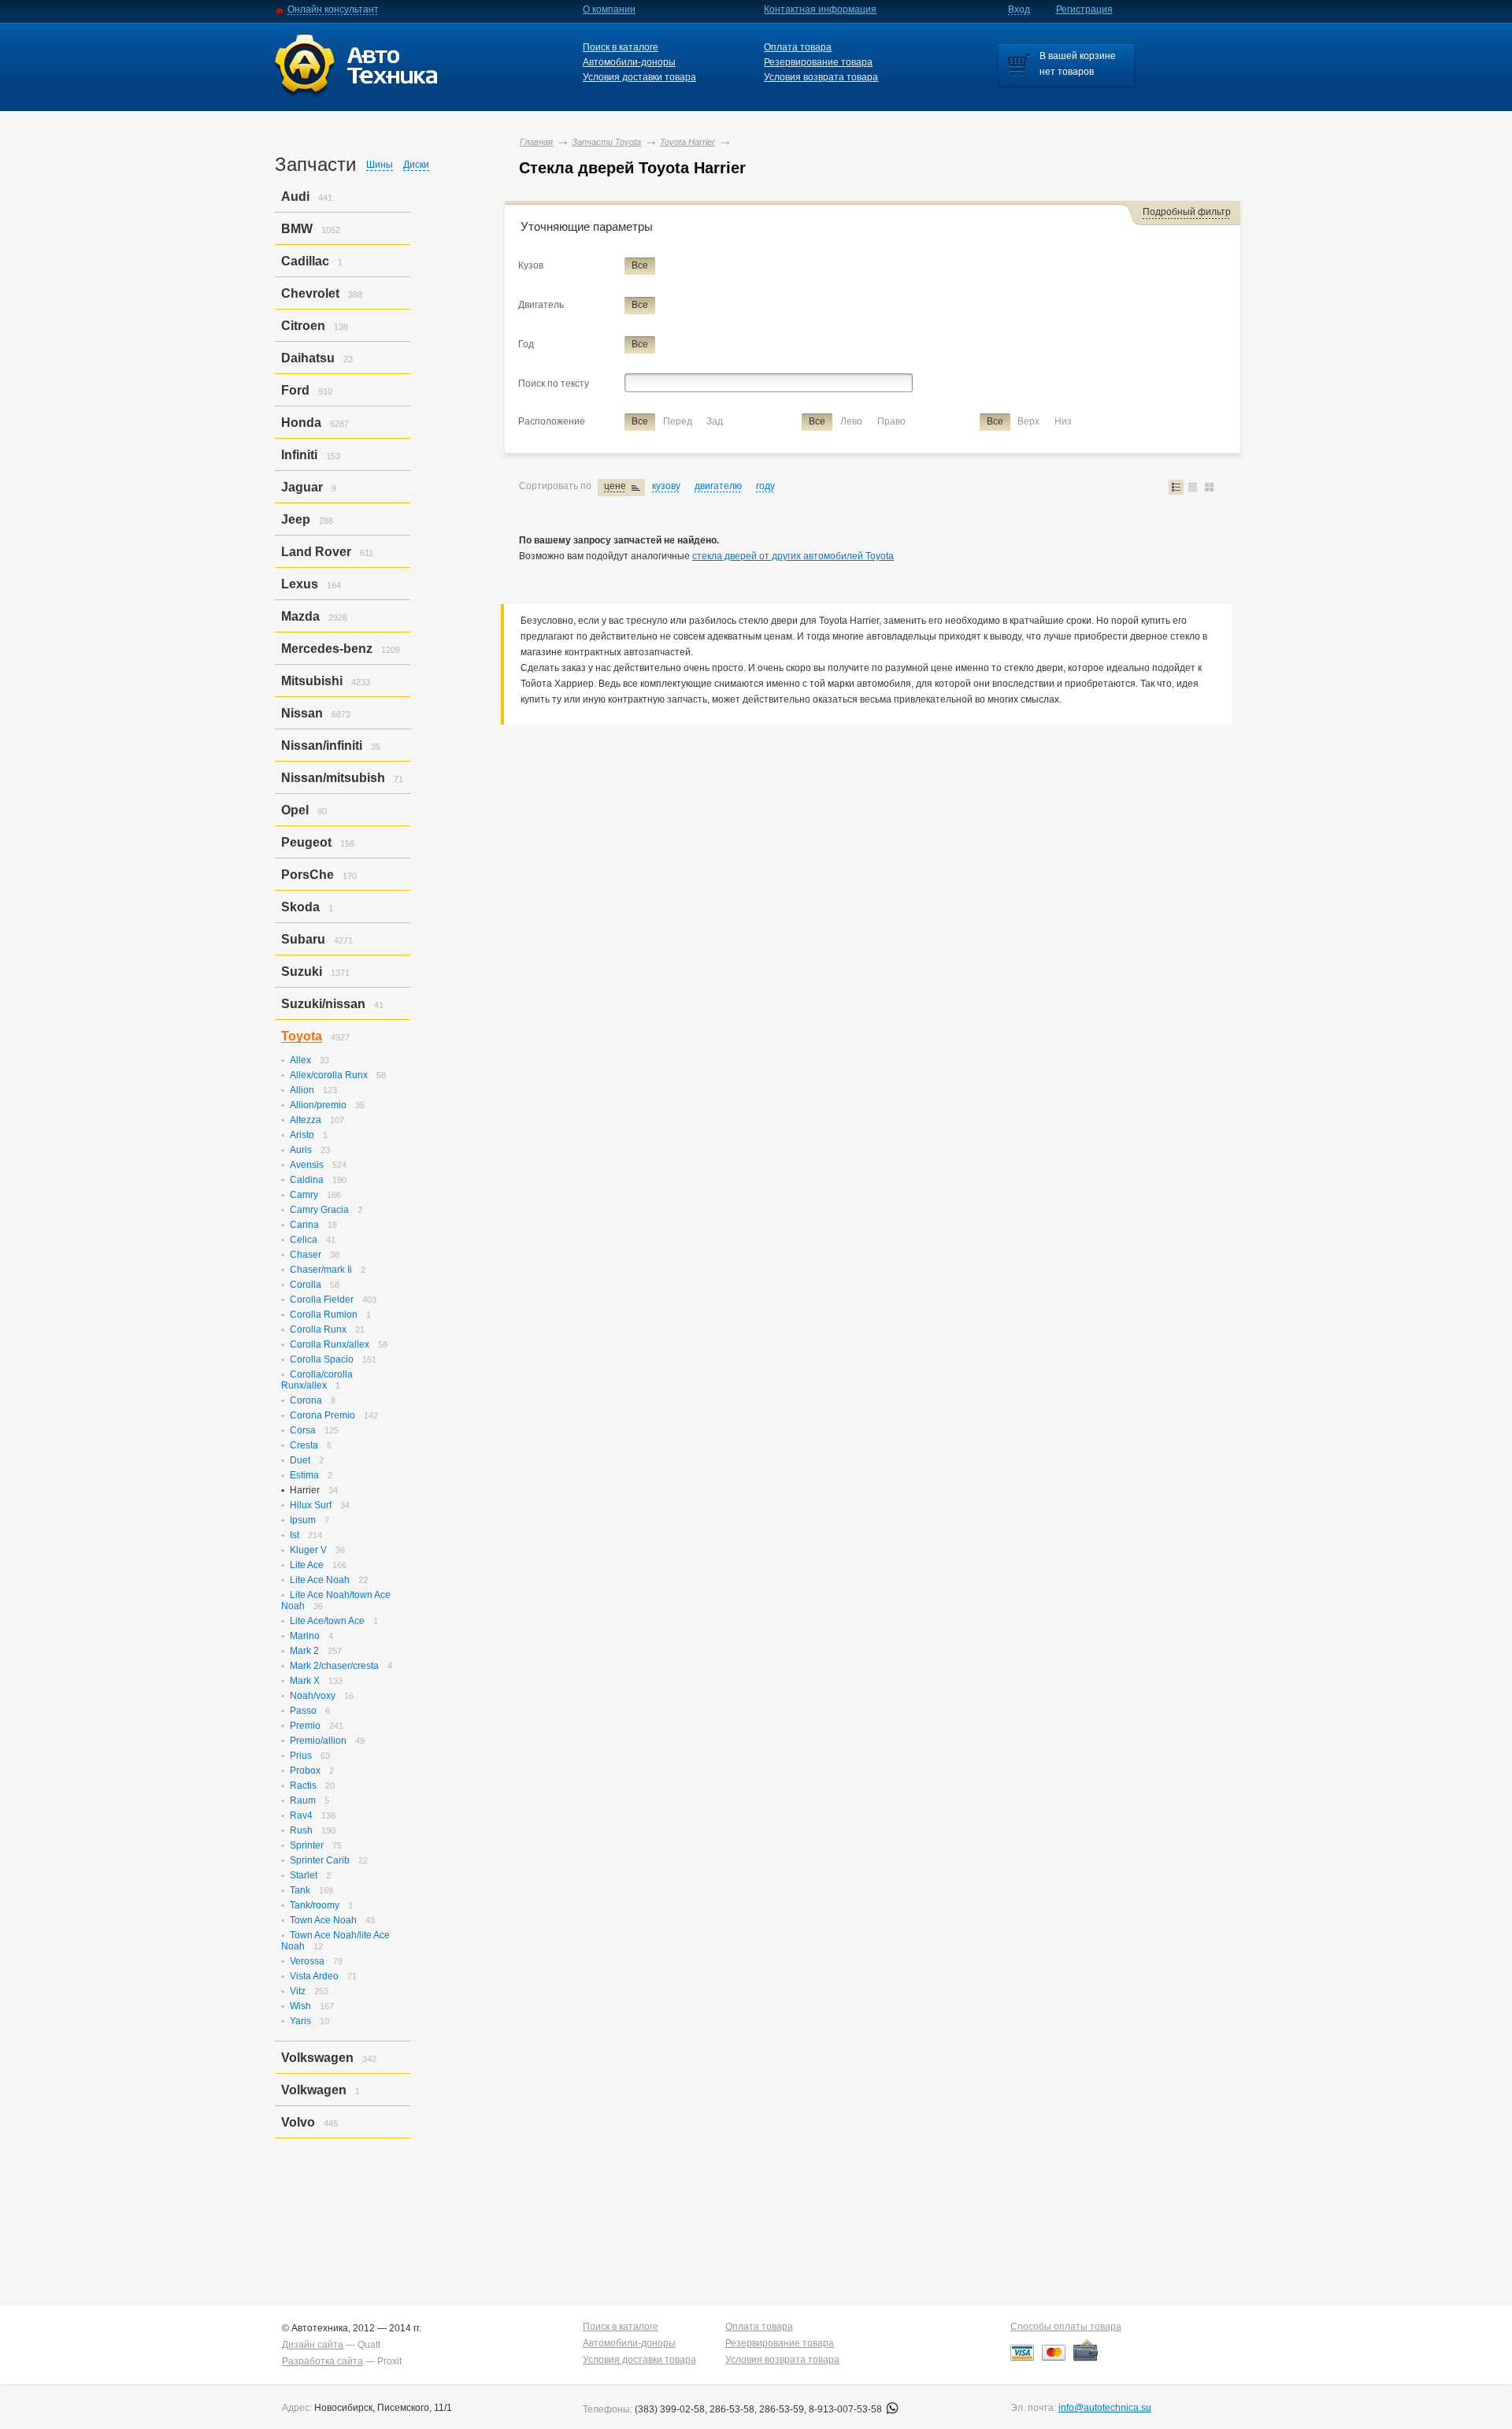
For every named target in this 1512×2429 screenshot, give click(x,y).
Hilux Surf (311, 1505)
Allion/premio (318, 1105)
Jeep (296, 519)
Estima (304, 1475)
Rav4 (301, 1815)
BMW (297, 229)
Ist (295, 1535)
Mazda (300, 616)
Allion (302, 1090)
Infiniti (299, 455)
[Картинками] (1209, 487)
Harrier (305, 1490)
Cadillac (305, 261)
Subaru (303, 939)
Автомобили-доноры (629, 62)
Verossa (307, 1961)
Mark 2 (304, 1651)
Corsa (303, 1430)
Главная (536, 142)
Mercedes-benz (327, 649)
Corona (306, 1400)
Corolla (306, 1285)
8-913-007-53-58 (847, 2409)
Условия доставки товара (639, 77)
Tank (300, 1890)
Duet (300, 1460)
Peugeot (306, 842)
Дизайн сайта (313, 2345)
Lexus (300, 584)
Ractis (303, 1786)
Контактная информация (820, 9)
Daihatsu (308, 358)
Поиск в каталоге (621, 47)
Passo (303, 1711)
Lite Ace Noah (320, 1580)
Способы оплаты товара (1066, 2327)
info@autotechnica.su (1105, 2408)
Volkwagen (314, 2090)
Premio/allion (318, 1741)
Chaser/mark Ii (321, 1270)
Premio (305, 1726)
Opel (295, 810)
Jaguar (302, 487)
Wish (300, 2006)
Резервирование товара (818, 62)
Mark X (305, 1681)
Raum (303, 1800)
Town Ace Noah (323, 1920)
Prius (301, 1756)
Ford (295, 390)
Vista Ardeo (314, 1976)
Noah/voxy (313, 1696)
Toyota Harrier (687, 142)
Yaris (300, 2021)
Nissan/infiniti (322, 745)
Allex (300, 1060)
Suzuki (302, 972)
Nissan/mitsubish (333, 778)
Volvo (298, 2122)
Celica (304, 1240)
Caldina (307, 1180)
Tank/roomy (315, 1905)
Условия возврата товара (821, 77)
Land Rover (316, 552)
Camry (304, 1195)
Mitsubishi (312, 681)
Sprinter (307, 1845)
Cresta (304, 1445)
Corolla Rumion (324, 1315)
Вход (1019, 9)
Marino (305, 1636)
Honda (301, 423)
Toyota (302, 1036)
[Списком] (1176, 487)
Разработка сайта (322, 2361)
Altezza (306, 1120)
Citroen (303, 326)
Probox (305, 1771)
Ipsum (303, 1520)
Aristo (302, 1135)
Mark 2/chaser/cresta (334, 1666)
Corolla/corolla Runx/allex (317, 1380)
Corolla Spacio (322, 1359)
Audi (295, 197)
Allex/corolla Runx (329, 1075)
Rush (301, 1830)
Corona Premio (322, 1415)
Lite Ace (307, 1565)
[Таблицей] (1193, 487)
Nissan (302, 713)
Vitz (298, 1991)
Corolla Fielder (322, 1300)
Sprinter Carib (320, 1860)
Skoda (300, 907)
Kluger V (308, 1550)
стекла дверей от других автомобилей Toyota (793, 556)
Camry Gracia (319, 1210)
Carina (304, 1225)
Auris (301, 1150)
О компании (609, 9)
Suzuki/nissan (323, 1004)
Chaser (306, 1255)
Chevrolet (310, 293)
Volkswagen (317, 2058)
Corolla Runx (318, 1329)
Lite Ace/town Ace (327, 1621)
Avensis (307, 1165)
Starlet (304, 1875)
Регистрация (1084, 9)
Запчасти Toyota (606, 142)
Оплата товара (798, 47)
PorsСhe (308, 875)
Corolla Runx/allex (330, 1344)
